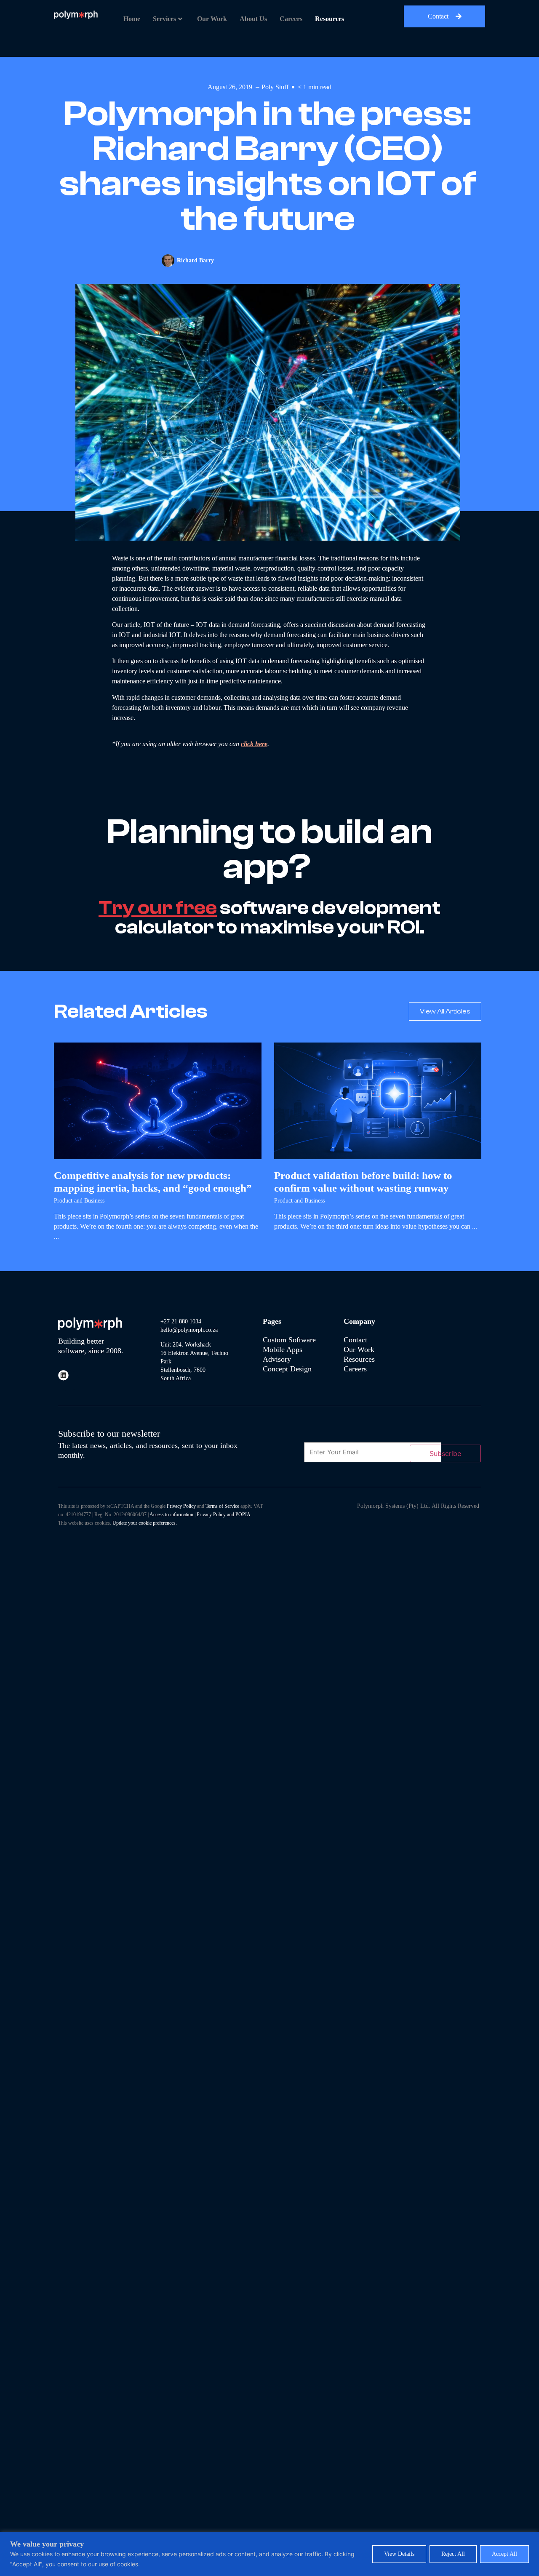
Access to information (171, 1515)
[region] (269, 2554)
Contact (355, 1340)
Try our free (158, 908)
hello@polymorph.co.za (189, 1330)
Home (132, 19)
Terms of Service (222, 1506)
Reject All (453, 2554)
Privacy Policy (181, 1506)
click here (254, 744)
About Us (253, 19)
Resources (330, 19)
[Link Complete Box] (158, 1146)
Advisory (278, 1359)
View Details (399, 2554)
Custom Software (289, 1340)
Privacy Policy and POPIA (224, 1515)
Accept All (504, 2554)
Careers (291, 19)
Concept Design (287, 1369)
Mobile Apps (283, 1349)
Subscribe (445, 1453)
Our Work (212, 19)
